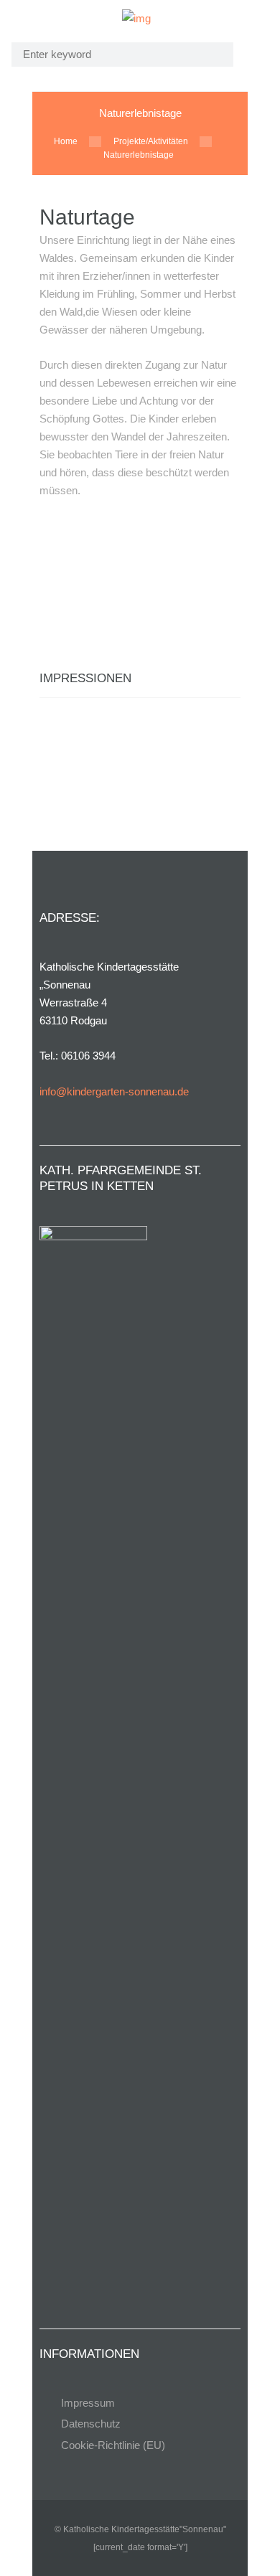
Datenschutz (91, 2424)
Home (66, 141)
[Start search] (213, 54)
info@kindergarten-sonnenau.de (114, 1091)
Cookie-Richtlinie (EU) (113, 2445)
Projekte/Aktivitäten (151, 141)
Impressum (88, 2403)
